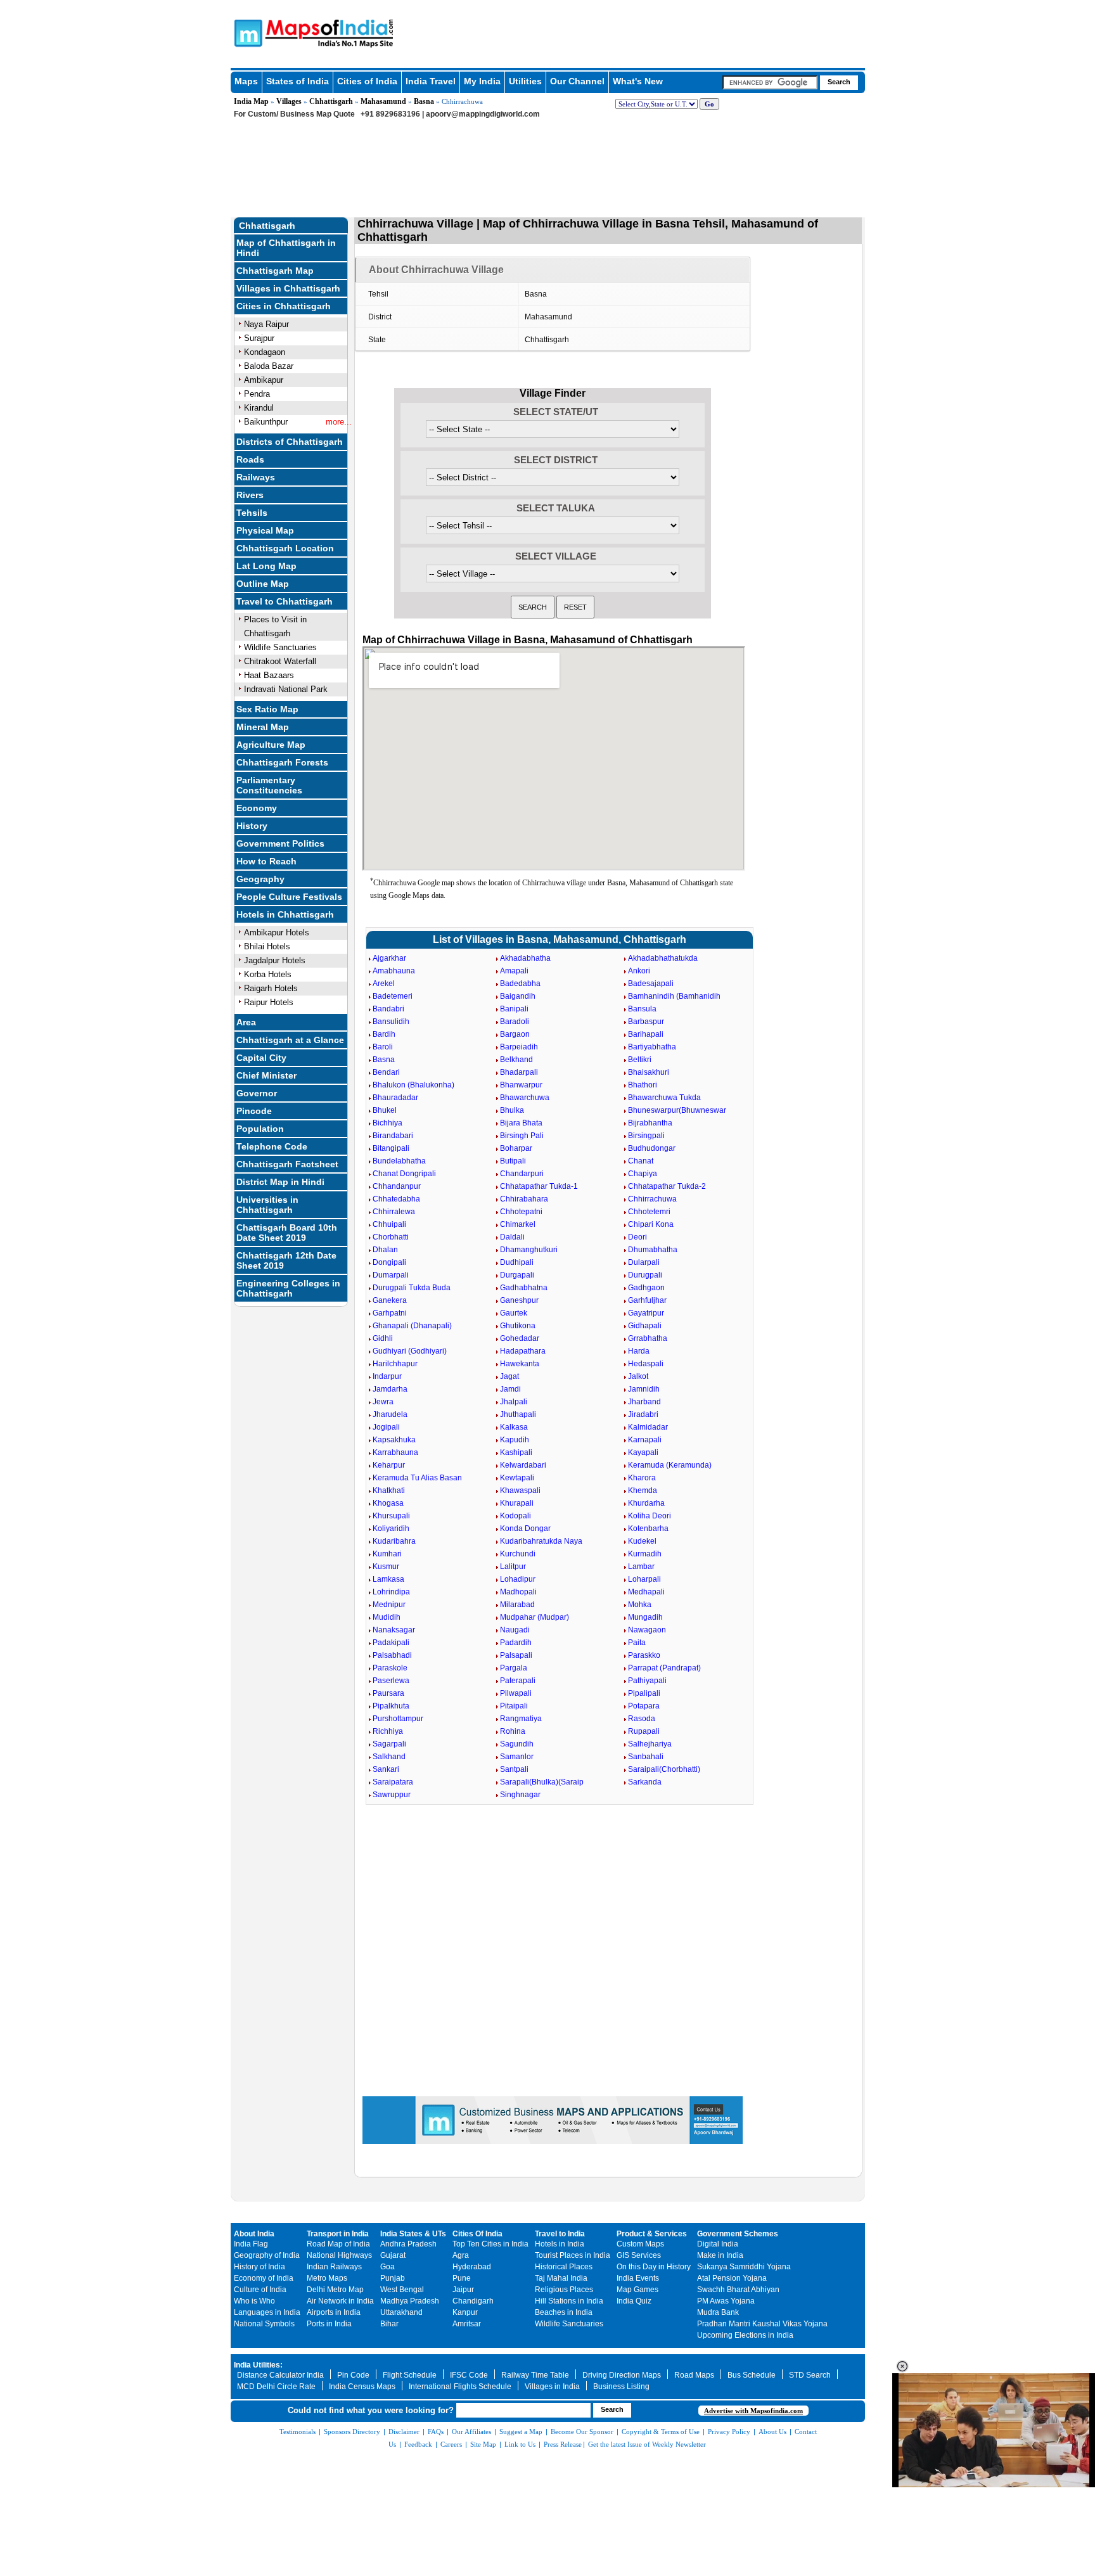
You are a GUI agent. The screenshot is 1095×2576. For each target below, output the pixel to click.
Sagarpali (389, 1744)
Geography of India (267, 2255)
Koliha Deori (650, 1516)
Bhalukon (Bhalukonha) (413, 1085)
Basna (424, 101)
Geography (260, 879)
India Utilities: (258, 2365)
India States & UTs (413, 2234)
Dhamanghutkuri (529, 1250)
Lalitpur (513, 1567)
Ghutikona (518, 1326)
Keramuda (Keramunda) (670, 1465)
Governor (257, 1093)
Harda (639, 1351)
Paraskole (390, 1668)
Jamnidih (644, 1389)
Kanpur (465, 2312)
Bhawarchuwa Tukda (664, 1098)
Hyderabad (472, 2267)
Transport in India (338, 2234)
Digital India (718, 2244)
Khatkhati (389, 1490)
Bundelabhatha (399, 1161)
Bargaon (515, 1034)
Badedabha (520, 984)
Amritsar (467, 2324)
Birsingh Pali (522, 1136)
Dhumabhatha (653, 1250)
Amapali (514, 971)
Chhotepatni (521, 1212)
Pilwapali (516, 1693)
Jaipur (463, 2290)
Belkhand (516, 1060)
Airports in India (334, 2312)
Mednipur (389, 1605)
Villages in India (552, 2387)
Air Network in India (340, 2301)
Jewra (383, 1402)
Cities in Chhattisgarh (284, 306)
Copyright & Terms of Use (661, 2432)
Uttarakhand (401, 2312)
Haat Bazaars (269, 675)
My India (482, 81)
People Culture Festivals (289, 897)
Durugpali (645, 1275)
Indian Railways (334, 2267)
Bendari (386, 1072)
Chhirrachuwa (652, 1199)
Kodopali (515, 1516)
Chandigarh (473, 2301)
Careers (451, 2444)
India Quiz (634, 2301)
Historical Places (564, 2267)
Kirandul (259, 408)
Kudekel (642, 1541)
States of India (298, 81)
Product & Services (652, 2234)
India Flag (251, 2244)
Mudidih (387, 1617)
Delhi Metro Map (335, 2290)
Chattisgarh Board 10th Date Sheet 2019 (287, 1233)
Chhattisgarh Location (285, 548)
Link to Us (520, 2444)
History (252, 826)
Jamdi (510, 1389)
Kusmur (386, 1567)
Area (246, 1022)
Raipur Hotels (269, 1002)
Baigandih (518, 996)
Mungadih (645, 1617)
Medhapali (646, 1592)
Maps (246, 81)
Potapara (644, 1706)
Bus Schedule (752, 2375)
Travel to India (560, 2234)
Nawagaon (647, 1630)
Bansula (642, 1009)
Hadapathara (523, 1351)
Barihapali (646, 1034)
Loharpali (644, 1579)
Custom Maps (640, 2244)
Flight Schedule (410, 2375)
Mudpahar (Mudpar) (535, 1617)
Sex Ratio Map (267, 709)
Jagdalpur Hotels (275, 960)
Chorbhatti (391, 1237)
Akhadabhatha (525, 958)
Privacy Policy (729, 2432)
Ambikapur (264, 380)
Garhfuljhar (647, 1300)
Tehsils (252, 513)
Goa (387, 2267)
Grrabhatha (648, 1338)
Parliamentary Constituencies (269, 785)
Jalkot (638, 1376)
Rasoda (642, 1719)
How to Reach (266, 861)
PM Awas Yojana (726, 2301)
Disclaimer (404, 2432)
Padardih (516, 1643)
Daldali (512, 1237)
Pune (462, 2278)
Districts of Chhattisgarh (290, 442)
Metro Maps (327, 2278)
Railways (256, 477)
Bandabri (388, 1009)
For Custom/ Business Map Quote (294, 114)
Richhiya (388, 1731)
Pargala (514, 1668)
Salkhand (389, 1757)
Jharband (644, 1402)
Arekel (384, 984)
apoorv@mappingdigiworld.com (483, 114)
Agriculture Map (271, 745)
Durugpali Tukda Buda (412, 1288)
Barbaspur (646, 1022)
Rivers (250, 495)
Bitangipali (391, 1148)
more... (339, 422)
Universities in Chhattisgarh (267, 1205)
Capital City (261, 1058)
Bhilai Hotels (267, 946)
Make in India (720, 2255)
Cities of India (367, 81)
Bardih (384, 1034)
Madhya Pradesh (410, 2301)
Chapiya (643, 1174)
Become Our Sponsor (582, 2432)
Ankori (639, 971)
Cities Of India (477, 2234)
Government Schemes (738, 2234)
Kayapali (643, 1452)
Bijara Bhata (521, 1123)
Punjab (393, 2278)
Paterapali (518, 1681)
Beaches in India (564, 2312)
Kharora (642, 1478)
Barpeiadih (519, 1047)
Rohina (513, 1731)
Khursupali (391, 1516)
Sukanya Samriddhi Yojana (744, 2267)
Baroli (383, 1047)
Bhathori (643, 1085)
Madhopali (518, 1592)
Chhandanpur (397, 1186)
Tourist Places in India (573, 2255)
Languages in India (267, 2312)
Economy (257, 808)
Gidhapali (645, 1326)
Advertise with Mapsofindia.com (753, 2411)
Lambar (641, 1567)
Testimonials (298, 2432)
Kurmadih (645, 1554)
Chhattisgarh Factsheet (287, 1164)
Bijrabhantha (650, 1123)
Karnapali (645, 1440)
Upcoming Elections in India (745, 2335)
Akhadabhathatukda (663, 958)
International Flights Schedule (460, 2387)
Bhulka (512, 1110)
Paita (637, 1643)
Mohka (640, 1605)
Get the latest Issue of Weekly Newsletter (647, 2444)
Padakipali (391, 1643)
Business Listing (621, 2387)
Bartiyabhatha (652, 1047)
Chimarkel (518, 1224)
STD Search (810, 2375)
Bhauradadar (395, 1098)
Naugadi (515, 1630)
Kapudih (515, 1440)
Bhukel (385, 1110)
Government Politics (280, 843)
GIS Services (639, 2255)
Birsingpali (646, 1136)
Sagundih (517, 1744)
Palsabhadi (392, 1655)
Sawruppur (392, 1795)
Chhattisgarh (331, 101)
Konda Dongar (525, 1528)
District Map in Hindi (280, 1182)
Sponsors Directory (352, 2432)
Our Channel (577, 81)
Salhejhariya (650, 1744)
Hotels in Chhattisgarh (285, 914)
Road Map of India (338, 2244)
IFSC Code (469, 2375)
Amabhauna (394, 971)
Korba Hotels (268, 974)
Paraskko (644, 1655)
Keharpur (389, 1465)
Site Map (483, 2444)
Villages (289, 101)
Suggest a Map (521, 2432)
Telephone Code (272, 1146)
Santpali (514, 1769)
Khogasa (388, 1503)
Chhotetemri (649, 1212)
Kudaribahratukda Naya (541, 1541)
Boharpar (516, 1148)
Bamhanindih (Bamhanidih (674, 996)
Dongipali (389, 1262)
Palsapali (516, 1655)
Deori (637, 1237)
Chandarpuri (522, 1174)
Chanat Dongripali (404, 1174)
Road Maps (694, 2375)
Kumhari (387, 1554)
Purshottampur (398, 1719)
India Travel (431, 81)
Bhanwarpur (521, 1085)
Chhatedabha (396, 1199)
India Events (638, 2278)
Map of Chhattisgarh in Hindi (286, 248)
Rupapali (644, 1731)
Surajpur (259, 338)
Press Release (563, 2444)
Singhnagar (520, 1795)
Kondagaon (265, 352)
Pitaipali (514, 1706)
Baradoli (515, 1022)
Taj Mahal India (561, 2278)
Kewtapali (517, 1478)
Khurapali (517, 1503)
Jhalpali (514, 1402)
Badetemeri (393, 996)
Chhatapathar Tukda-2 (667, 1186)
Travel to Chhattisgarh (285, 601)
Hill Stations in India (569, 2301)
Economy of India (264, 2278)
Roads (250, 459)
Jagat (509, 1376)
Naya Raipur (266, 324)
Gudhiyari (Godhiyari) (410, 1351)
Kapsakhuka (394, 1440)
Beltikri (640, 1060)
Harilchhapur (395, 1364)
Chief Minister (266, 1075)
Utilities (525, 81)
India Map (251, 101)
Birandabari (393, 1136)
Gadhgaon (646, 1288)
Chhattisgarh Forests (282, 762)
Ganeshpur (519, 1300)
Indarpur (387, 1376)
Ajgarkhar (389, 958)
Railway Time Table (535, 2375)
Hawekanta (520, 1364)
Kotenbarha (648, 1528)
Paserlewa (391, 1681)
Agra (461, 2255)
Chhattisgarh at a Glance (290, 1040)
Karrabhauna (395, 1452)
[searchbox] (770, 82)
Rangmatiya (521, 1719)
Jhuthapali (518, 1414)
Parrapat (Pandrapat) (664, 1668)
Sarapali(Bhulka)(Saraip (542, 1782)
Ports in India (329, 2324)
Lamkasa (388, 1579)
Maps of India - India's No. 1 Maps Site (247, 32)
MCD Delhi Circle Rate (276, 2387)
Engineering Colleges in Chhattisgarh (288, 1288)
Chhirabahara (524, 1199)
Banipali (514, 1009)
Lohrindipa (391, 1592)
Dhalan (385, 1250)
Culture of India (260, 2290)
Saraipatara (393, 1782)
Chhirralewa (394, 1212)
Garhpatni (390, 1313)
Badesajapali (651, 984)
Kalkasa (514, 1427)
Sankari (386, 1769)
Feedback (418, 2444)
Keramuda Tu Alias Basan (417, 1478)
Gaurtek (514, 1313)
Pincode (254, 1111)
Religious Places (564, 2290)
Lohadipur (518, 1579)
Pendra (257, 394)
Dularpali (644, 1262)
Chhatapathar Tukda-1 (539, 1186)
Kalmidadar (648, 1427)
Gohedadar (520, 1338)
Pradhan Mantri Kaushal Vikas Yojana (762, 2324)
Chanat (641, 1161)
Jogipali (386, 1427)
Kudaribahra (394, 1541)
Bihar (389, 2324)
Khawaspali (520, 1490)
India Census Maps (362, 2387)
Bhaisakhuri (649, 1072)
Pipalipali (644, 1693)
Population (260, 1129)
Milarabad (517, 1605)
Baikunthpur (266, 422)
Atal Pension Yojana (732, 2278)
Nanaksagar (394, 1630)
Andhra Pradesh (408, 2244)
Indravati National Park (286, 689)
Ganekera (390, 1300)
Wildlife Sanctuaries (280, 647)
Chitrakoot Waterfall (280, 661)
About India (254, 2234)
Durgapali (517, 1275)
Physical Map (265, 530)
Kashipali (516, 1452)
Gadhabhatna (524, 1288)
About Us (772, 2432)
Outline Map (263, 584)
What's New (638, 81)
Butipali (513, 1161)
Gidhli (383, 1338)
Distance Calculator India (280, 2375)
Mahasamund (383, 101)
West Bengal (402, 2290)
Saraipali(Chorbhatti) (664, 1769)
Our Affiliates (471, 2432)
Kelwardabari (523, 1465)
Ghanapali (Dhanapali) (412, 1326)
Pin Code (353, 2375)
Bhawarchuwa (525, 1098)
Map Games (637, 2290)
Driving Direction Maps (622, 2375)
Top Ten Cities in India (490, 2244)
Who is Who (254, 2301)
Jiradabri (643, 1414)
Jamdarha (390, 1389)
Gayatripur (646, 1313)
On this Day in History (654, 2267)
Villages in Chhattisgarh (288, 288)
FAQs (436, 2432)
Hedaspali (646, 1364)
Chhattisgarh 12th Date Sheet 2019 (286, 1260)
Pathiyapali (647, 1681)
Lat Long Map (266, 566)
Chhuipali (389, 1224)
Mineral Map (263, 727)
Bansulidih (391, 1022)
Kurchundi (518, 1554)
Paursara (388, 1693)
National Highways (339, 2255)
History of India (259, 2267)
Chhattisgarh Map (275, 271)
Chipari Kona (651, 1224)
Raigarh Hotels (271, 988)
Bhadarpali (519, 1072)
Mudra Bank (718, 2312)
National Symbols (264, 2324)
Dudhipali (517, 1262)
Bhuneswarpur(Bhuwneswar (677, 1110)
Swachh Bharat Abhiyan (738, 2290)
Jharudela (390, 1414)
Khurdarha (646, 1503)
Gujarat (393, 2255)
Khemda (643, 1490)
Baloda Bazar (269, 366)
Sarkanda (645, 1782)
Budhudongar (652, 1148)
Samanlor (517, 1757)
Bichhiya (387, 1123)
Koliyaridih (391, 1528)
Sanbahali (646, 1757)
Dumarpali (391, 1275)
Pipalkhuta (391, 1706)
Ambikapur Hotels (277, 932)
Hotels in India (560, 2244)
